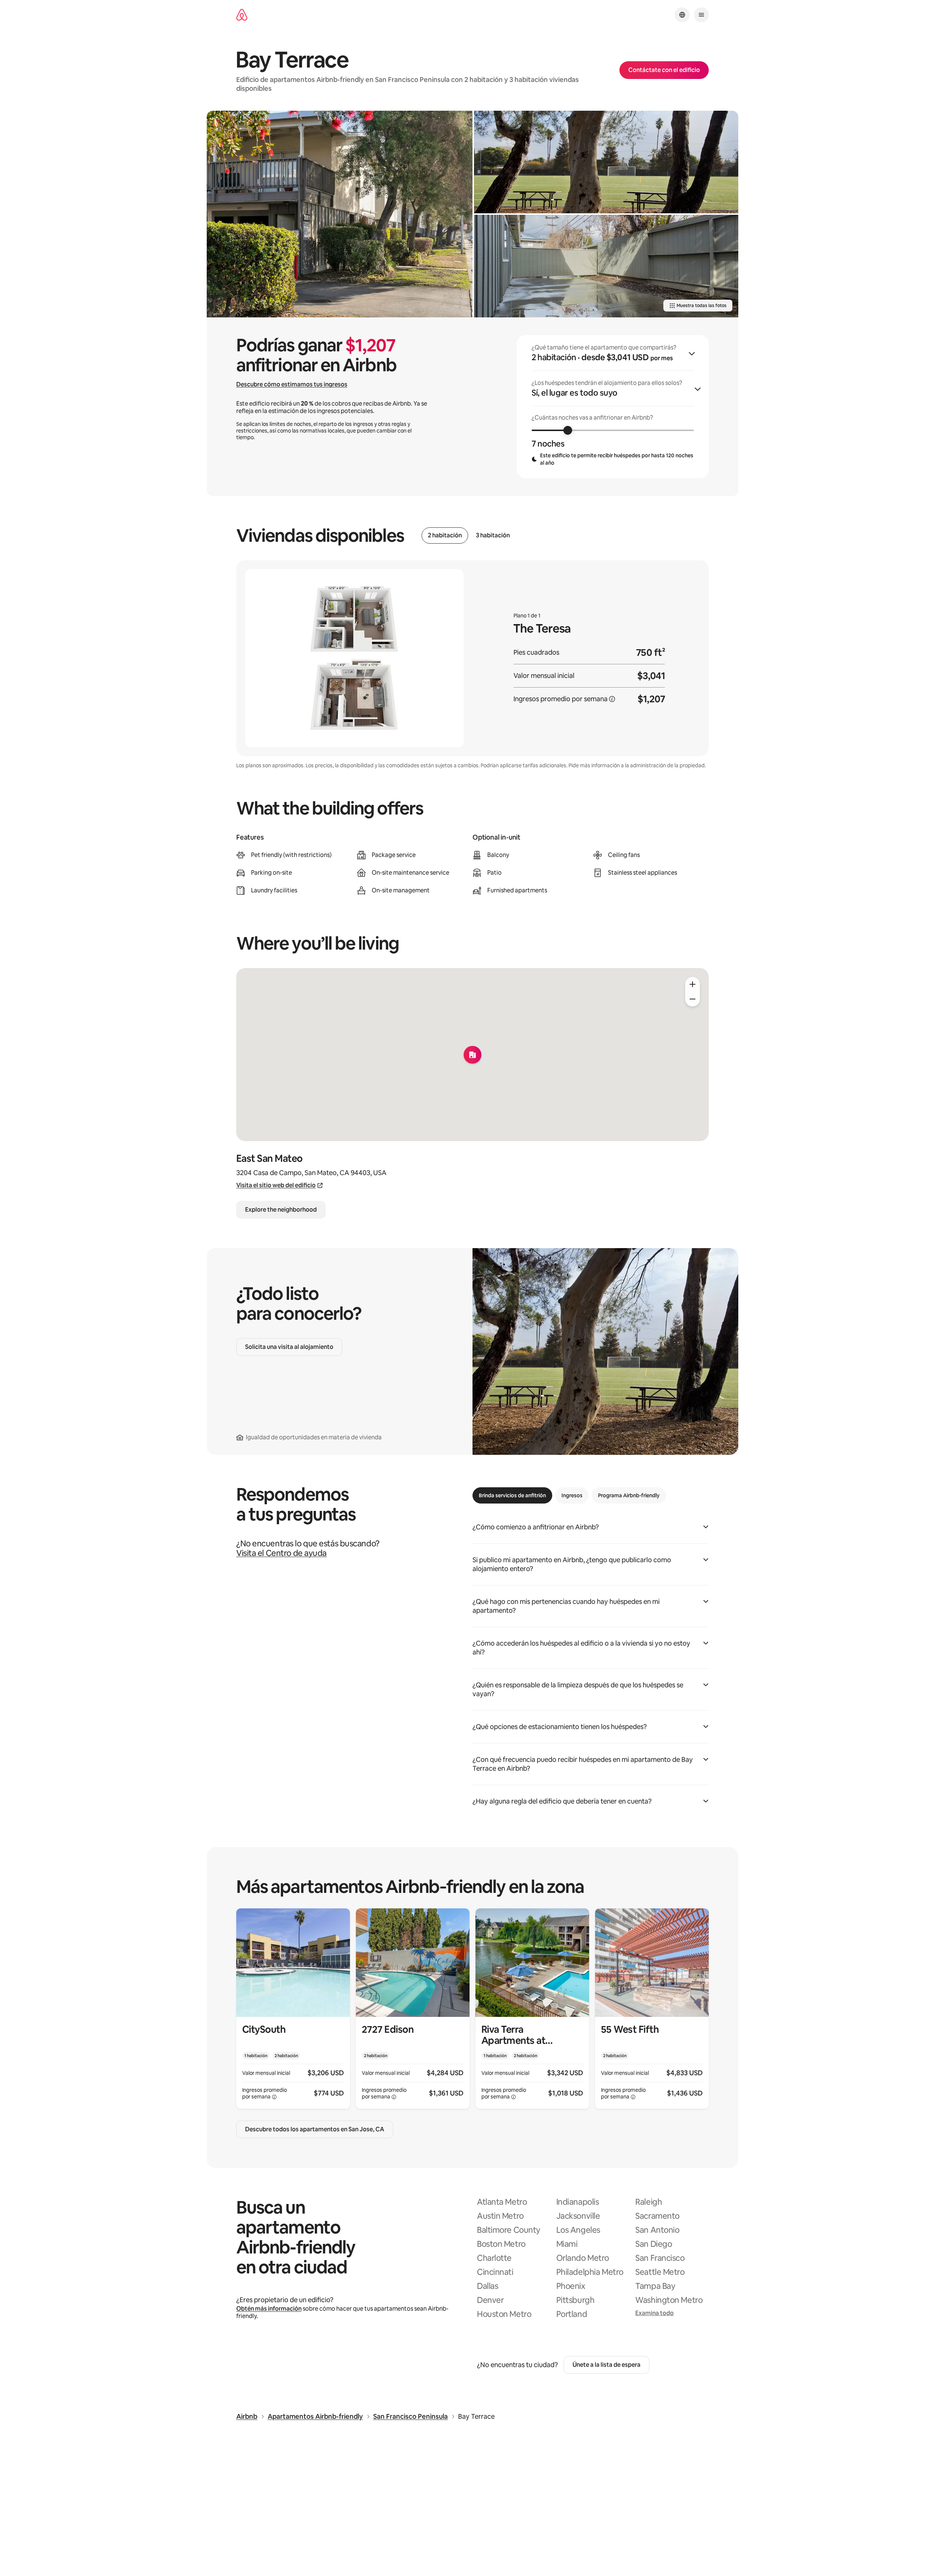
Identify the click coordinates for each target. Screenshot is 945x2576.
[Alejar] (693, 999)
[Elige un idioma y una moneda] (682, 15)
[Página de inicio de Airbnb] (242, 15)
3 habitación (493, 535)
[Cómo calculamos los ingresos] (612, 699)
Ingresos (572, 1495)
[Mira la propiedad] (293, 2009)
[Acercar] (693, 984)
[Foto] (340, 214)
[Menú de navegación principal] (701, 15)
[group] (613, 407)
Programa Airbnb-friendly (629, 1495)
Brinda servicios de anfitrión (512, 1495)
